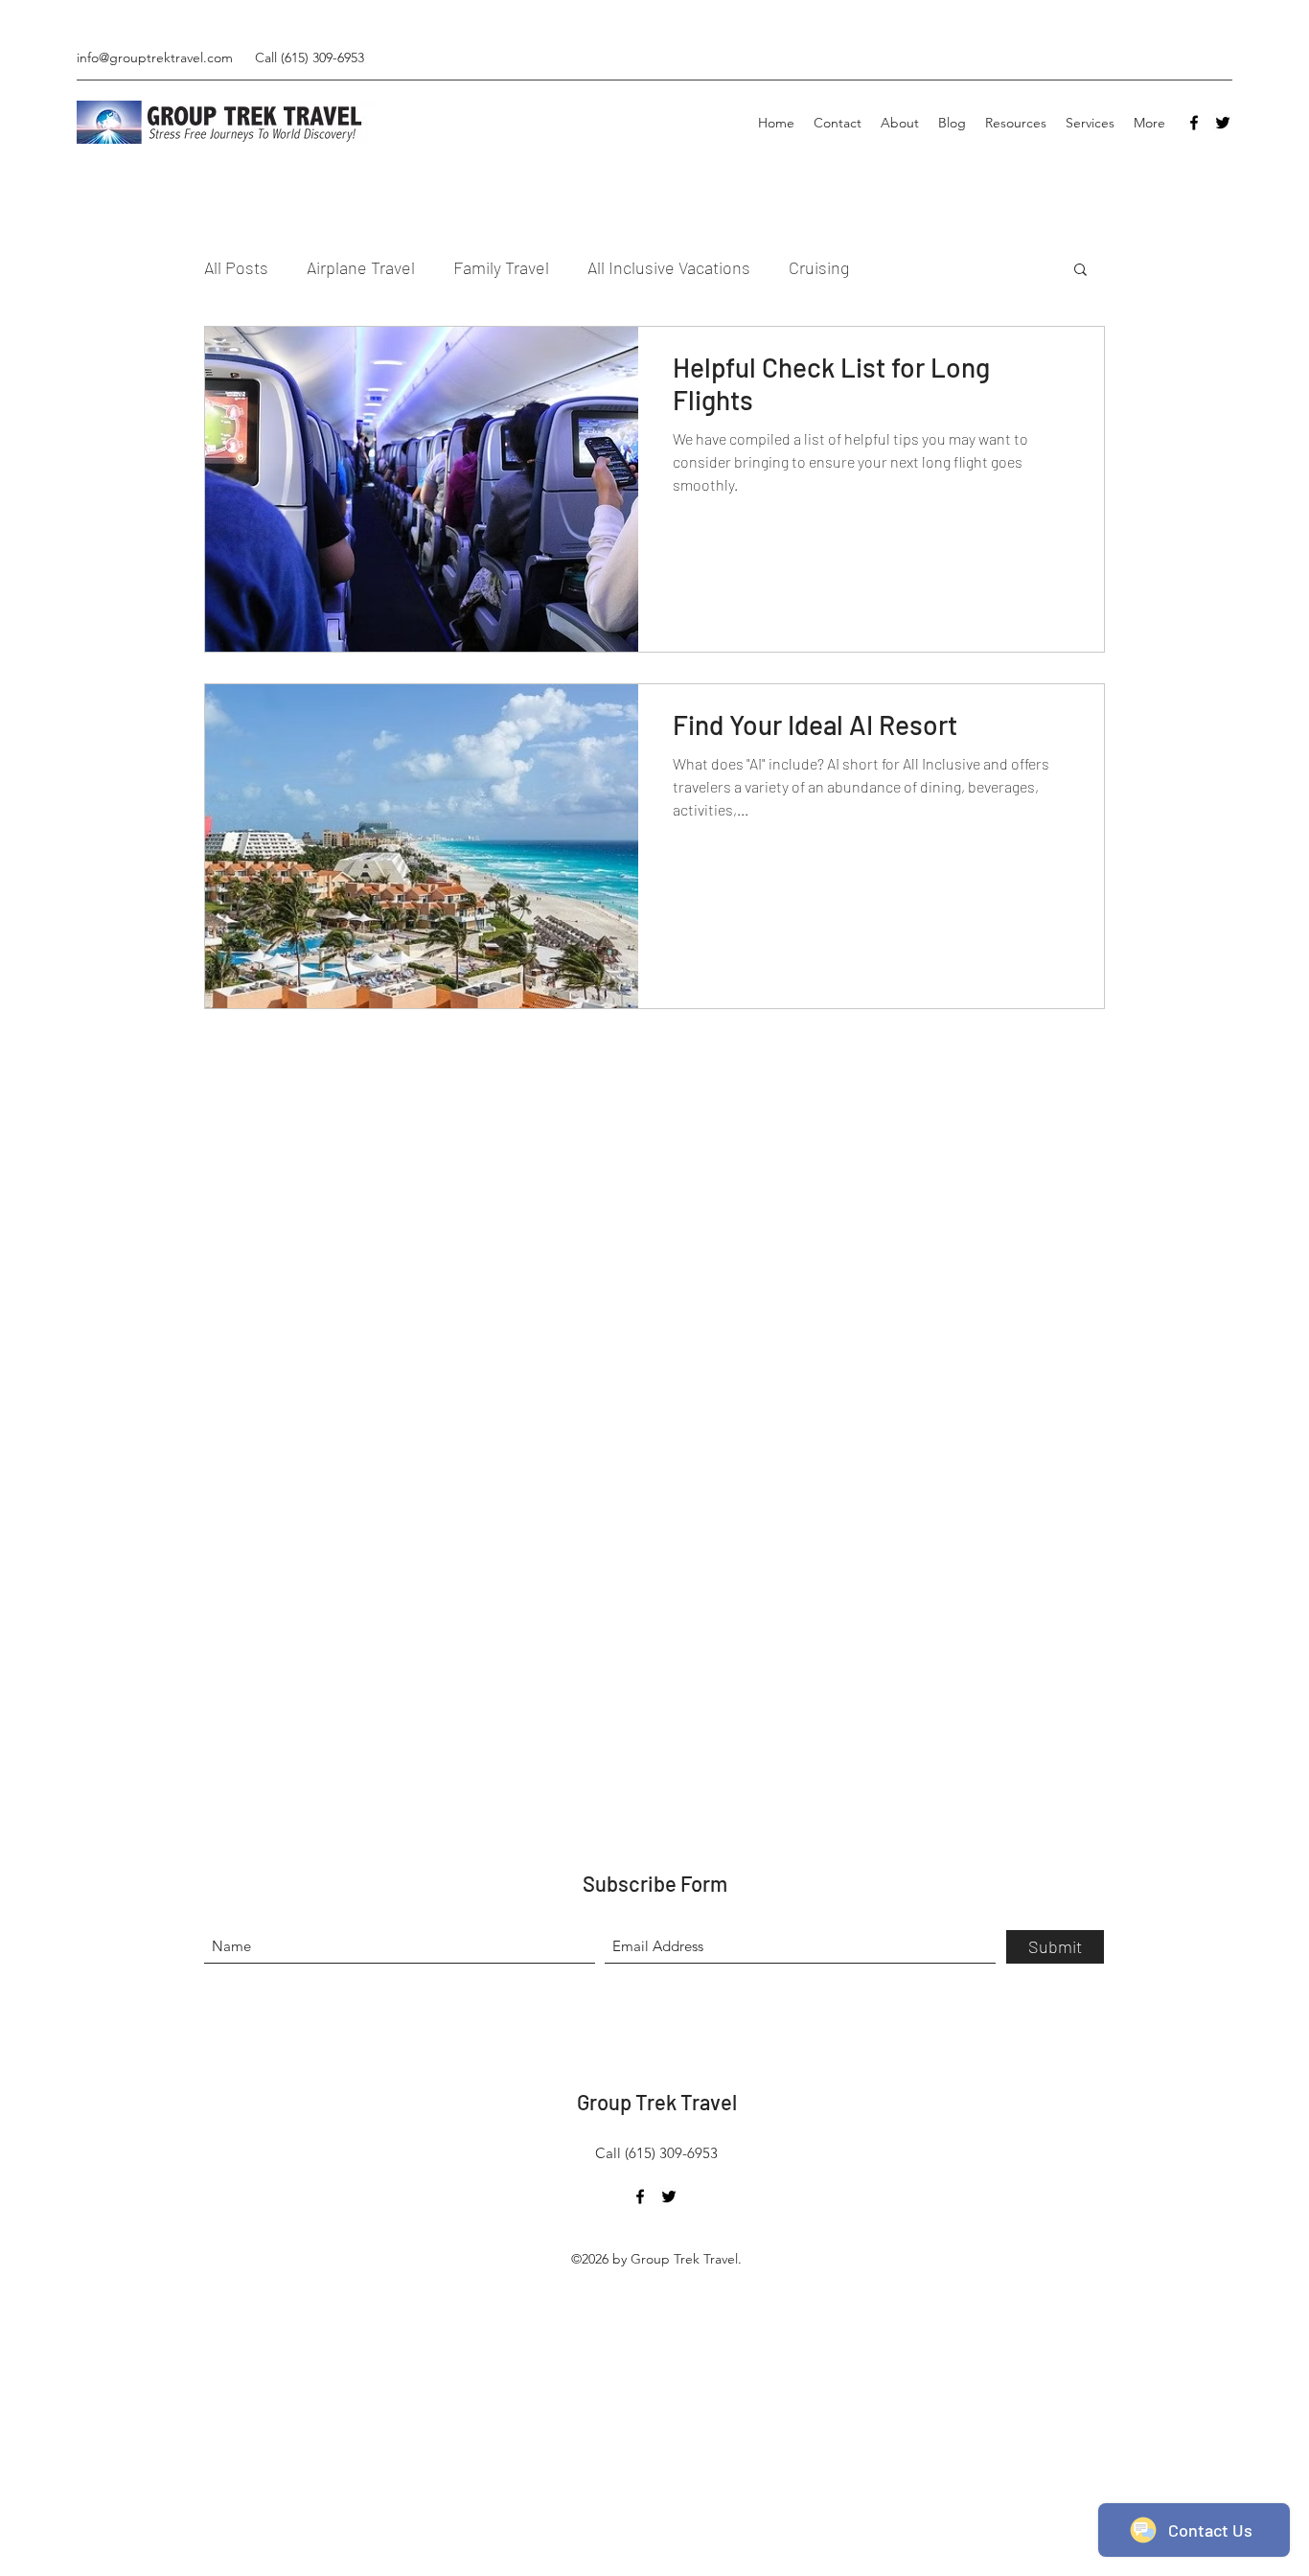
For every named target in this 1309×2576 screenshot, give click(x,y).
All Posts (236, 267)
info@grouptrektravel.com (155, 57)
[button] (1080, 271)
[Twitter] (1223, 123)
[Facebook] (1194, 123)
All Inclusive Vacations (669, 267)
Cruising (819, 267)
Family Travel (501, 267)
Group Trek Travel (657, 2102)
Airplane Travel (361, 267)
